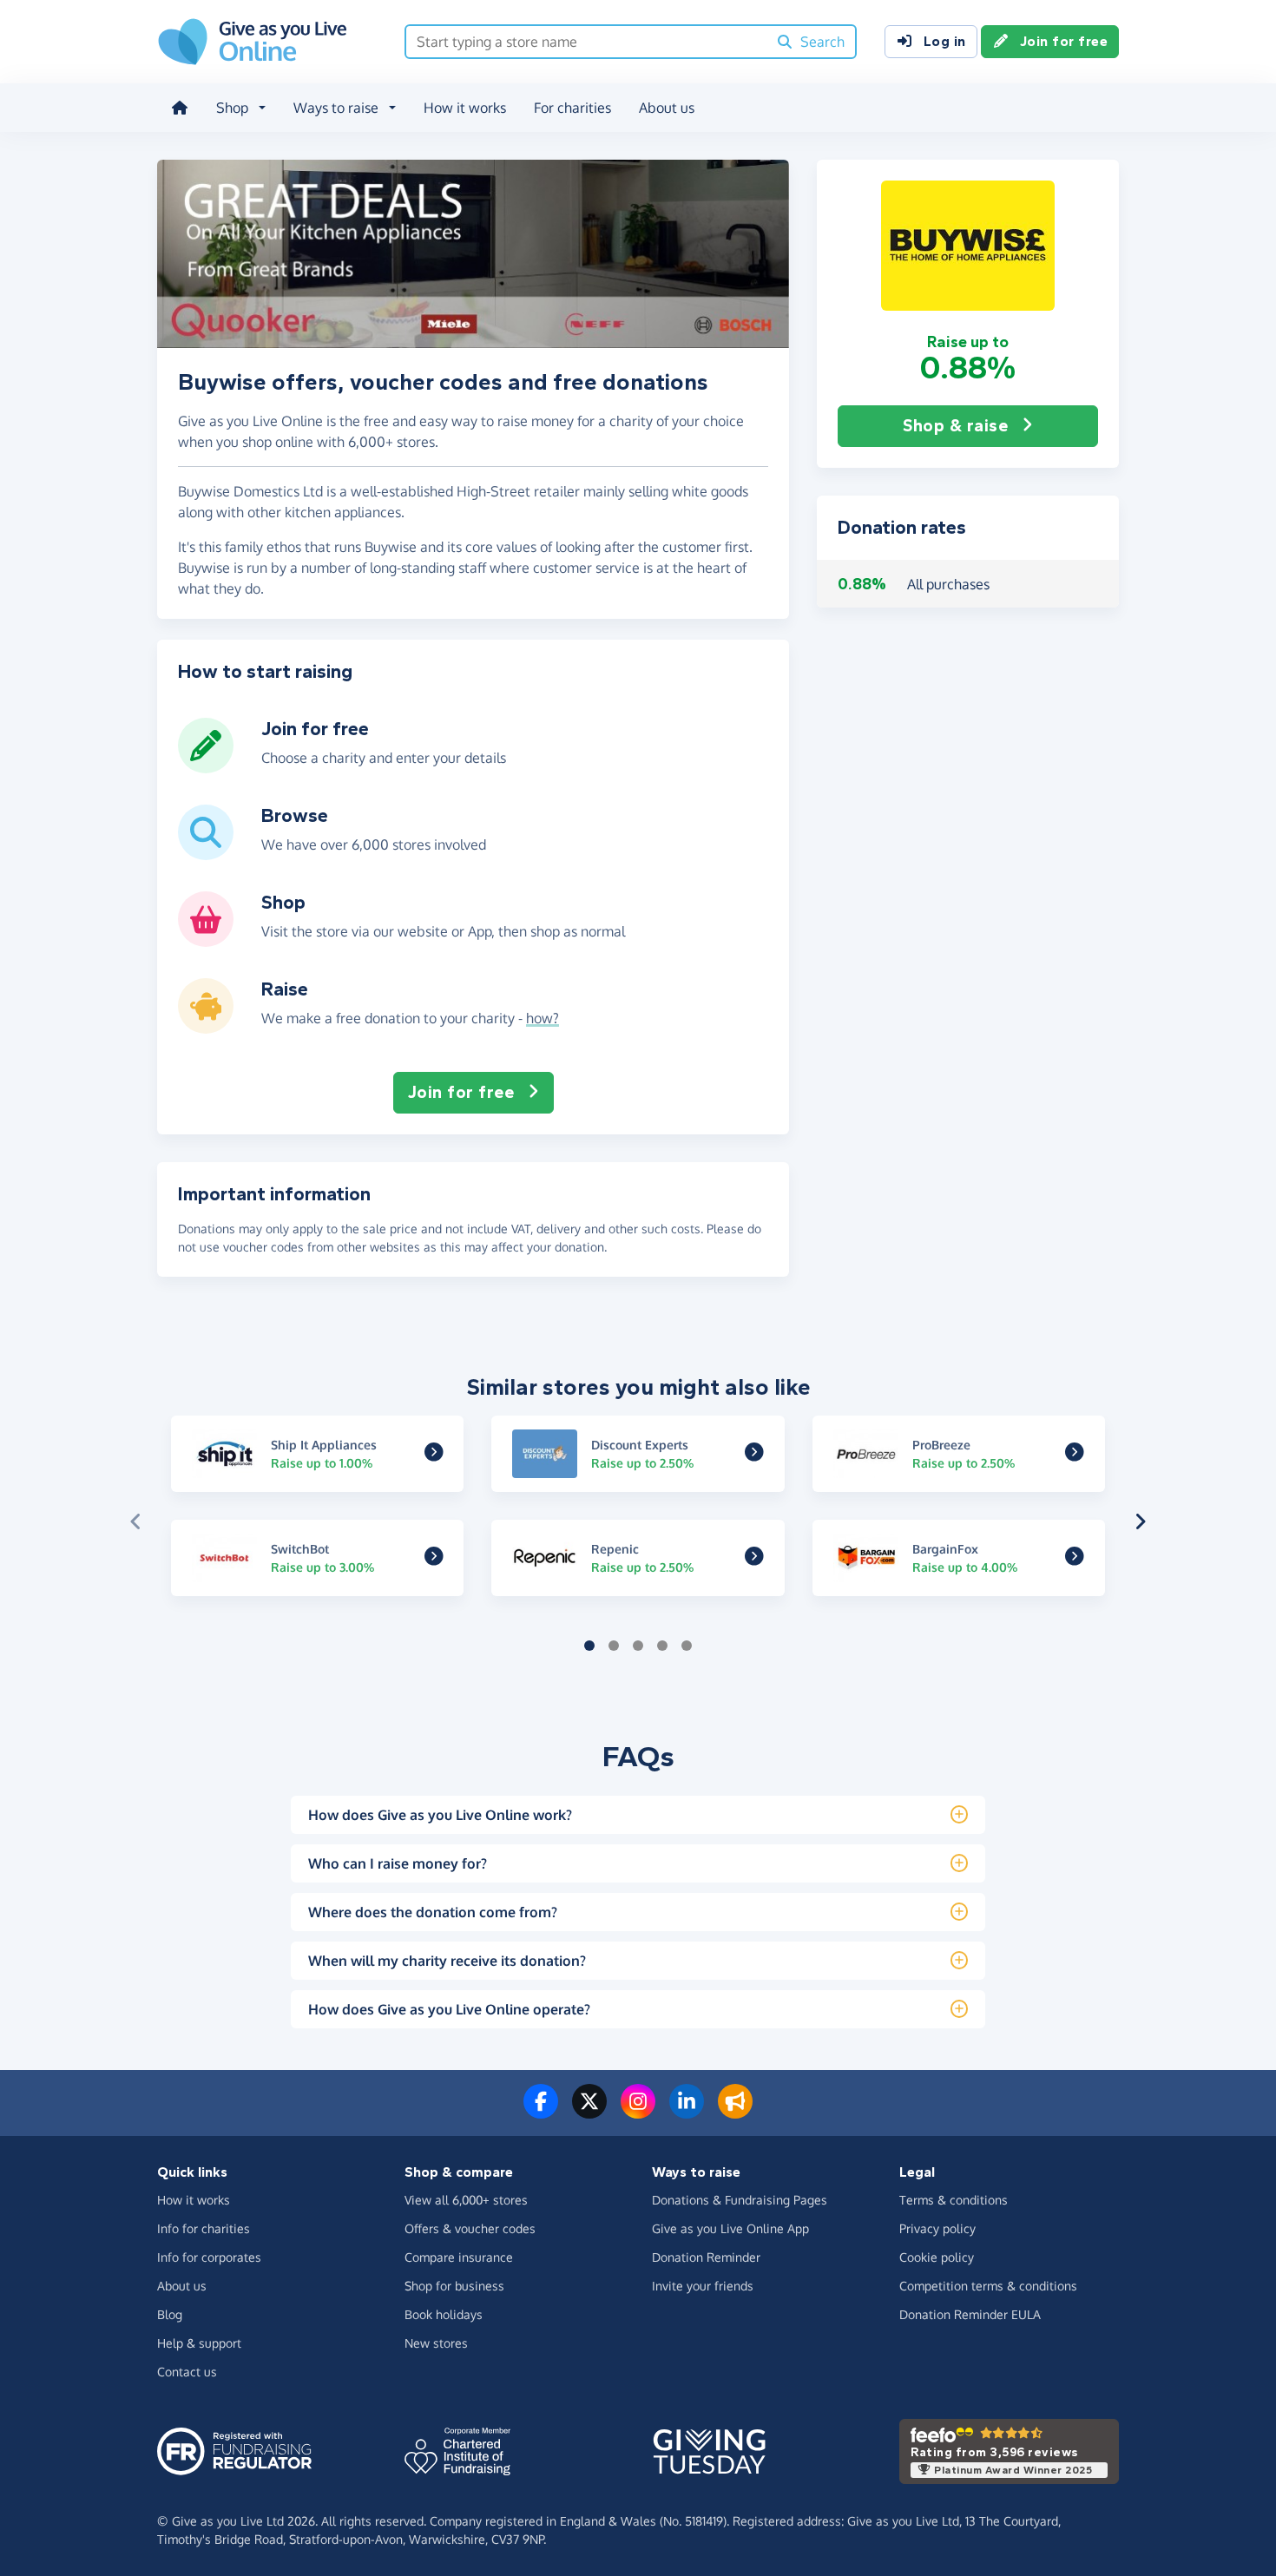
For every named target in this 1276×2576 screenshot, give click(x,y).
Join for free (1064, 41)
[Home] (180, 108)
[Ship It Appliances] (434, 1454)
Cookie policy (937, 2257)
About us (667, 108)
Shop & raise (955, 426)
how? (543, 1018)
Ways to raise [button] (336, 108)
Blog (170, 2314)
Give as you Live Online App (730, 2228)
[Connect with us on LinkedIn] (687, 2112)
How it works (465, 108)
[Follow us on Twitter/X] (589, 2112)
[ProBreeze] (1075, 1454)
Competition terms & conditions (988, 2286)
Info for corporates (209, 2257)
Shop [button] (232, 108)
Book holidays (444, 2314)
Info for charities (204, 2228)
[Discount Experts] (754, 1454)
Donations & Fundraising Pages (740, 2200)
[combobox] (586, 42)
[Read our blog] (735, 2112)
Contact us (187, 2372)
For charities (572, 108)
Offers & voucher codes (470, 2228)
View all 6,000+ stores (466, 2200)
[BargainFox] (1075, 1559)
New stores (436, 2343)
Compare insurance (459, 2257)
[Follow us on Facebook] (541, 2112)
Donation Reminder (706, 2257)
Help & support (199, 2343)
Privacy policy (937, 2228)
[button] (968, 246)
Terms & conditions (954, 2200)
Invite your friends (703, 2286)
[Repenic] (754, 1559)
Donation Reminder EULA (970, 2314)
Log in (945, 41)
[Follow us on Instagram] (638, 2112)
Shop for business (454, 2286)
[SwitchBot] (434, 1559)
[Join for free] (206, 766)
